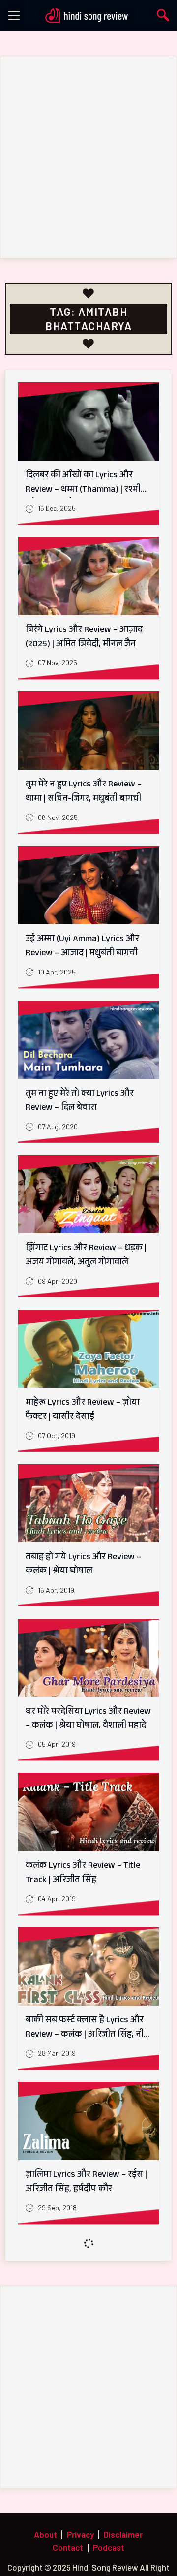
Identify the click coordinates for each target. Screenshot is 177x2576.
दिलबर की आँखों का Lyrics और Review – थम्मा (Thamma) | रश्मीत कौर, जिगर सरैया (86, 490)
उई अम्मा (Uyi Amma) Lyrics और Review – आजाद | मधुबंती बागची (82, 947)
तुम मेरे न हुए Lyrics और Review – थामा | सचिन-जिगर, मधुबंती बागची (84, 792)
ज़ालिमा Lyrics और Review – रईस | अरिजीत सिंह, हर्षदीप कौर (86, 2183)
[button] (14, 18)
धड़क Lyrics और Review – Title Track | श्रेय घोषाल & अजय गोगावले (87, 2337)
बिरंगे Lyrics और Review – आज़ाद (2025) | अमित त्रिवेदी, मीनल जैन (84, 638)
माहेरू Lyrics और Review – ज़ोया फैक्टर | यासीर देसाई (83, 1410)
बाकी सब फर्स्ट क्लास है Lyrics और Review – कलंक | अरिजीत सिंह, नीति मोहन (88, 2035)
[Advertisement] (88, 157)
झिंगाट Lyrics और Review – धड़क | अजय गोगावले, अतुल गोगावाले (86, 1256)
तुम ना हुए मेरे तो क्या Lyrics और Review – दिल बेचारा (80, 1101)
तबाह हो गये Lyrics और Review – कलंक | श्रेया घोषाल (83, 1565)
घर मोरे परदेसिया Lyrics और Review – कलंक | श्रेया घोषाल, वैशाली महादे (88, 1719)
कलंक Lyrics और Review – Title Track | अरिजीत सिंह (83, 1873)
